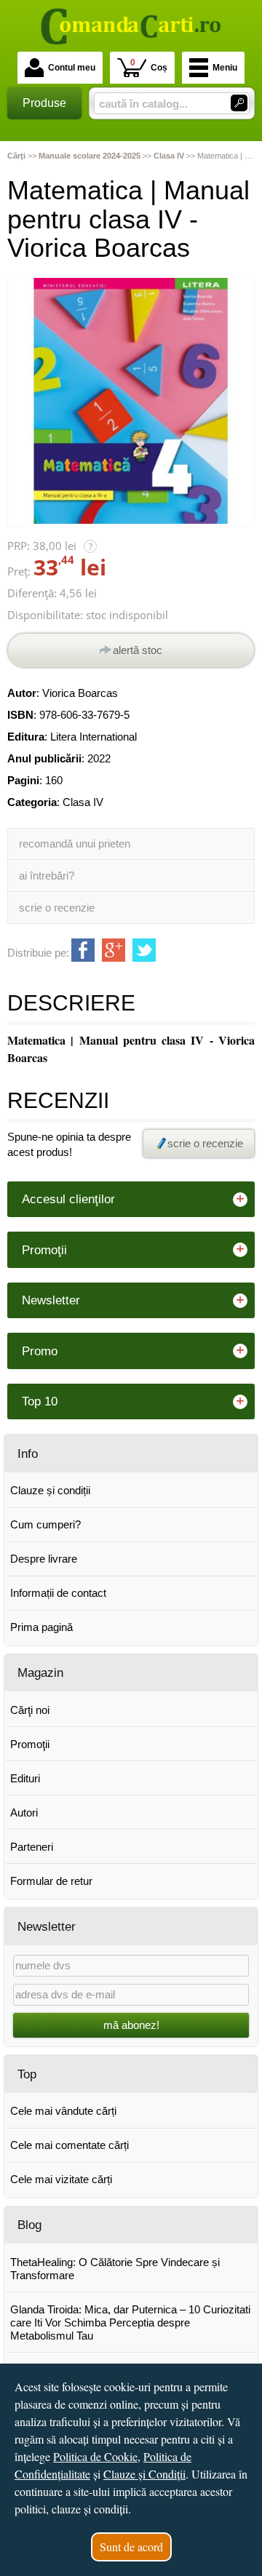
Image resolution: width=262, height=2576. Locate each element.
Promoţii (30, 1744)
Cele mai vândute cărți (63, 2111)
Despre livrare (44, 1559)
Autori (24, 1813)
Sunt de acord (131, 2547)
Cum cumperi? (45, 1524)
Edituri (25, 1778)
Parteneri (32, 1847)
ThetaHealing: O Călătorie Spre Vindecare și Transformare (115, 2269)
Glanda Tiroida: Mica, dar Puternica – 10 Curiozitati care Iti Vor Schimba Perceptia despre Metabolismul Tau (130, 2322)
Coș (149, 65)
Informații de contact (58, 1593)
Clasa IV (83, 802)
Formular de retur (51, 1881)
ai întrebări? (47, 876)
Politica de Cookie (95, 2456)
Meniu (225, 68)
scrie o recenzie (57, 908)
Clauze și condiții (50, 1490)
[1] (239, 103)
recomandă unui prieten (75, 844)
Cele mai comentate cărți (70, 2145)
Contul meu (72, 68)
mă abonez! (131, 2025)
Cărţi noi (30, 1710)
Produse (44, 103)
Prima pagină (41, 1627)
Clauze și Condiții (144, 2474)
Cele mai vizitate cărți (61, 2179)
